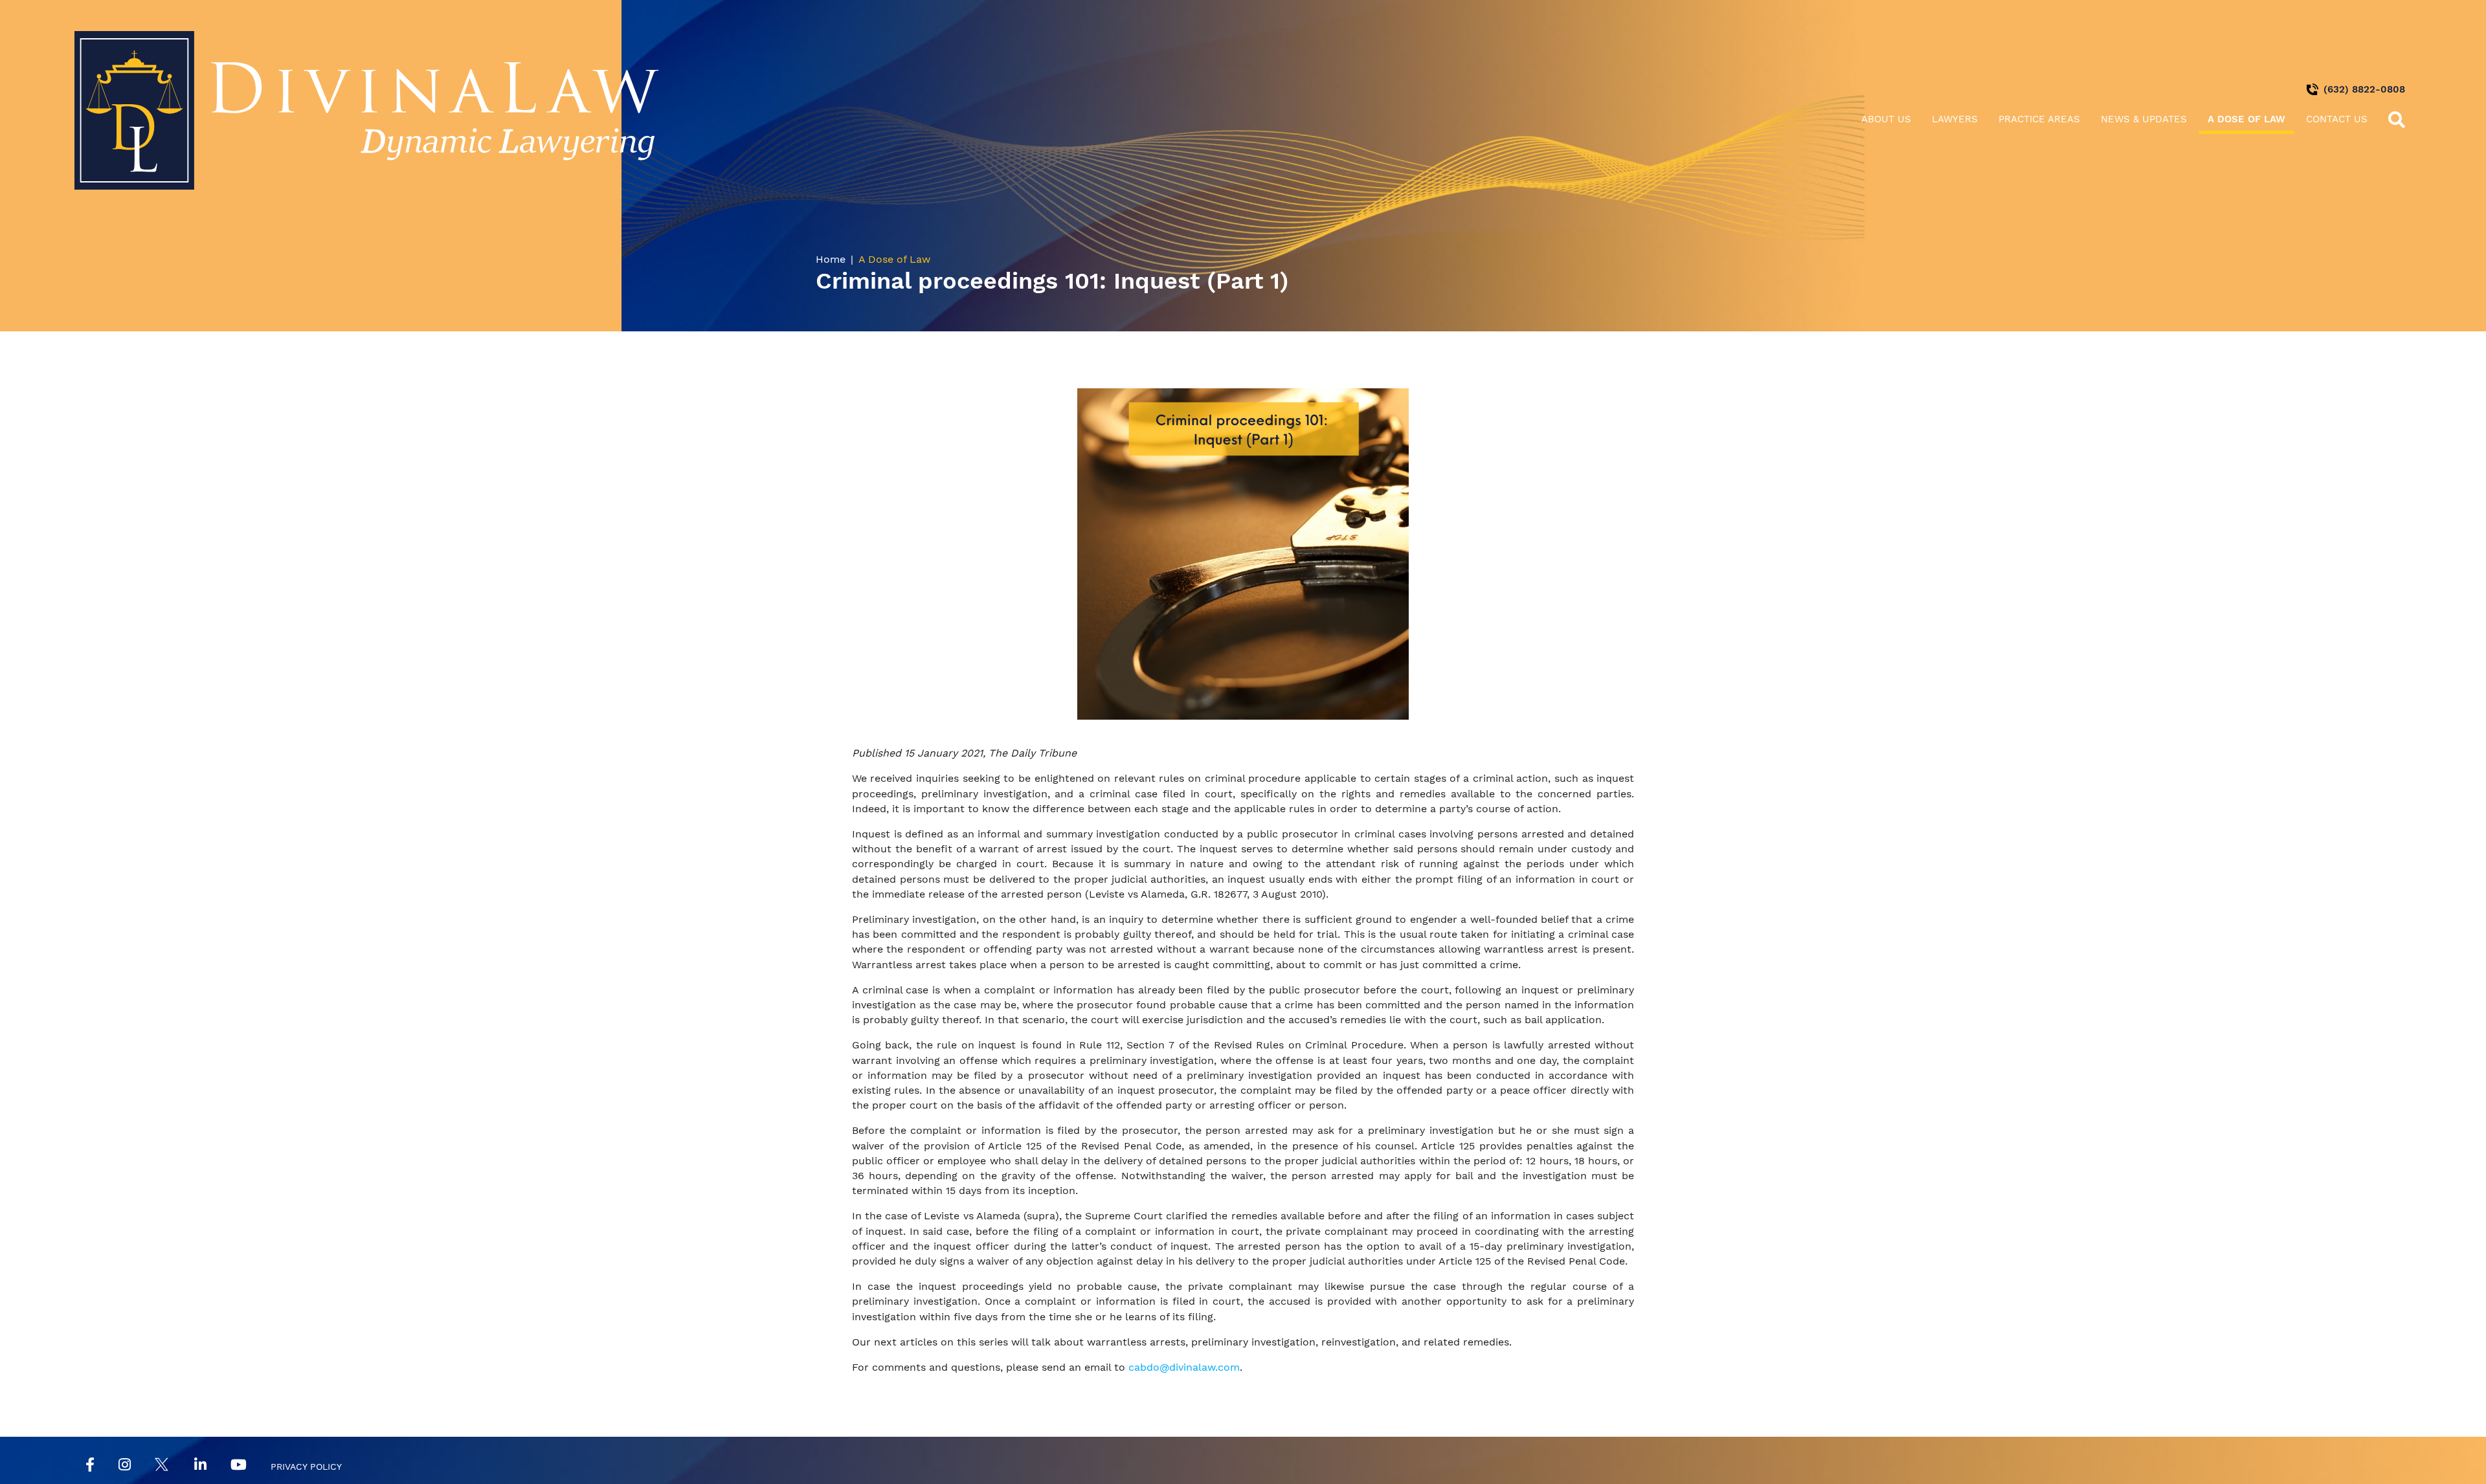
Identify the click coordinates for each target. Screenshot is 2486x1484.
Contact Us (2337, 119)
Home (831, 259)
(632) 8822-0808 (2364, 89)
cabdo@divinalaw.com (1184, 1367)
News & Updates (2144, 119)
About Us (1886, 119)
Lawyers (1955, 119)
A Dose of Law (2246, 119)
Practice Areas (2039, 119)
